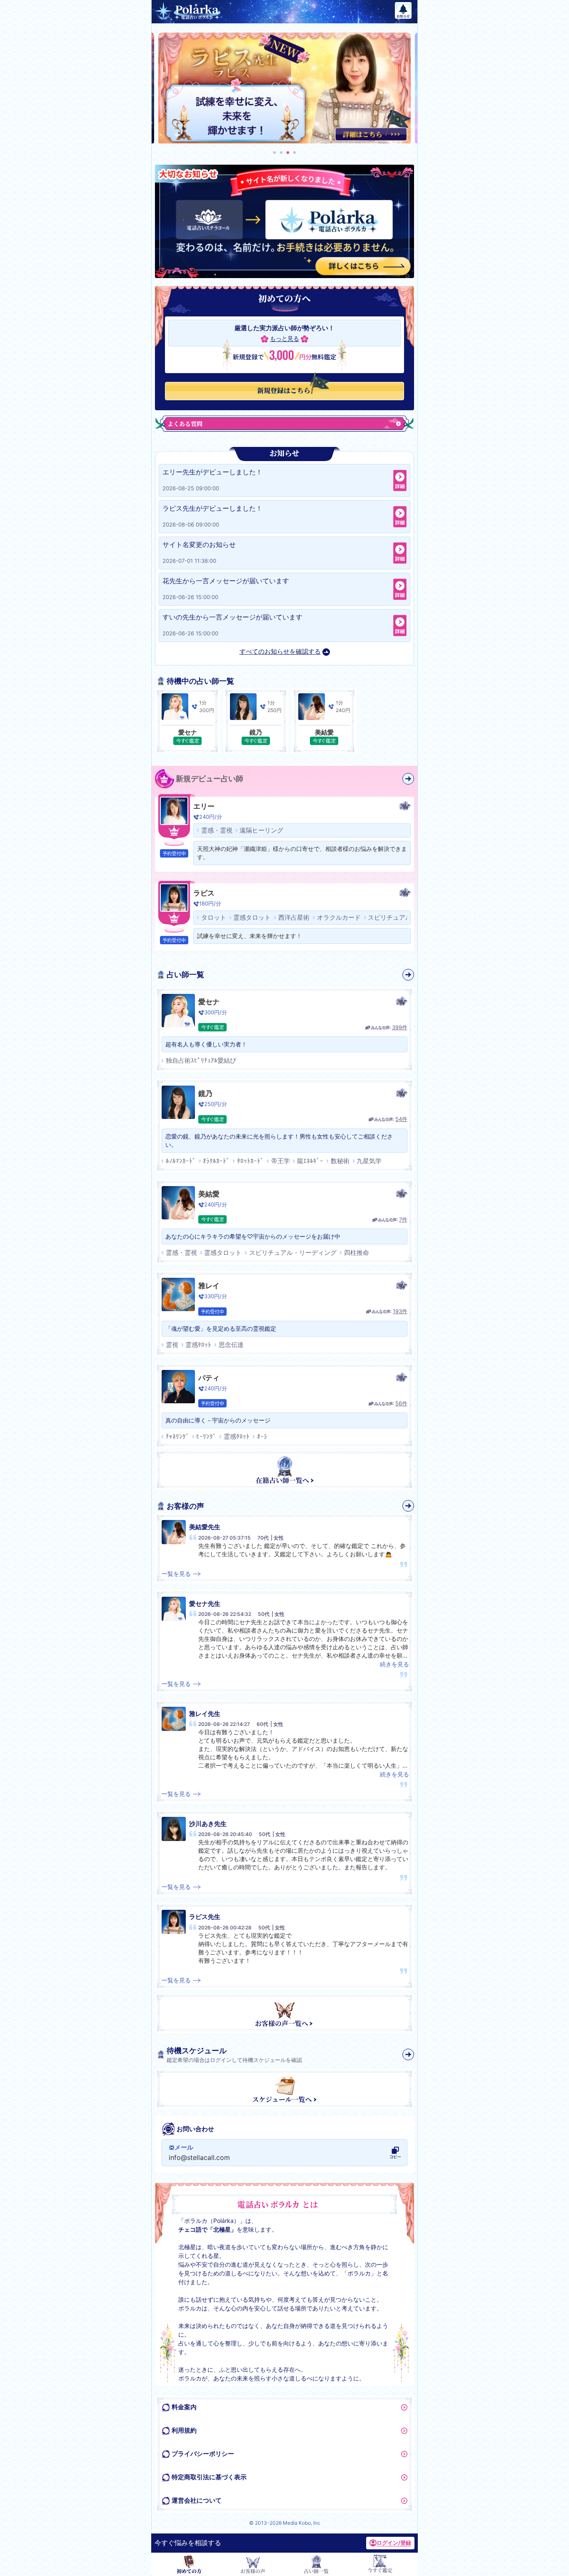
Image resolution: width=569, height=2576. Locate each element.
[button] (275, 153)
